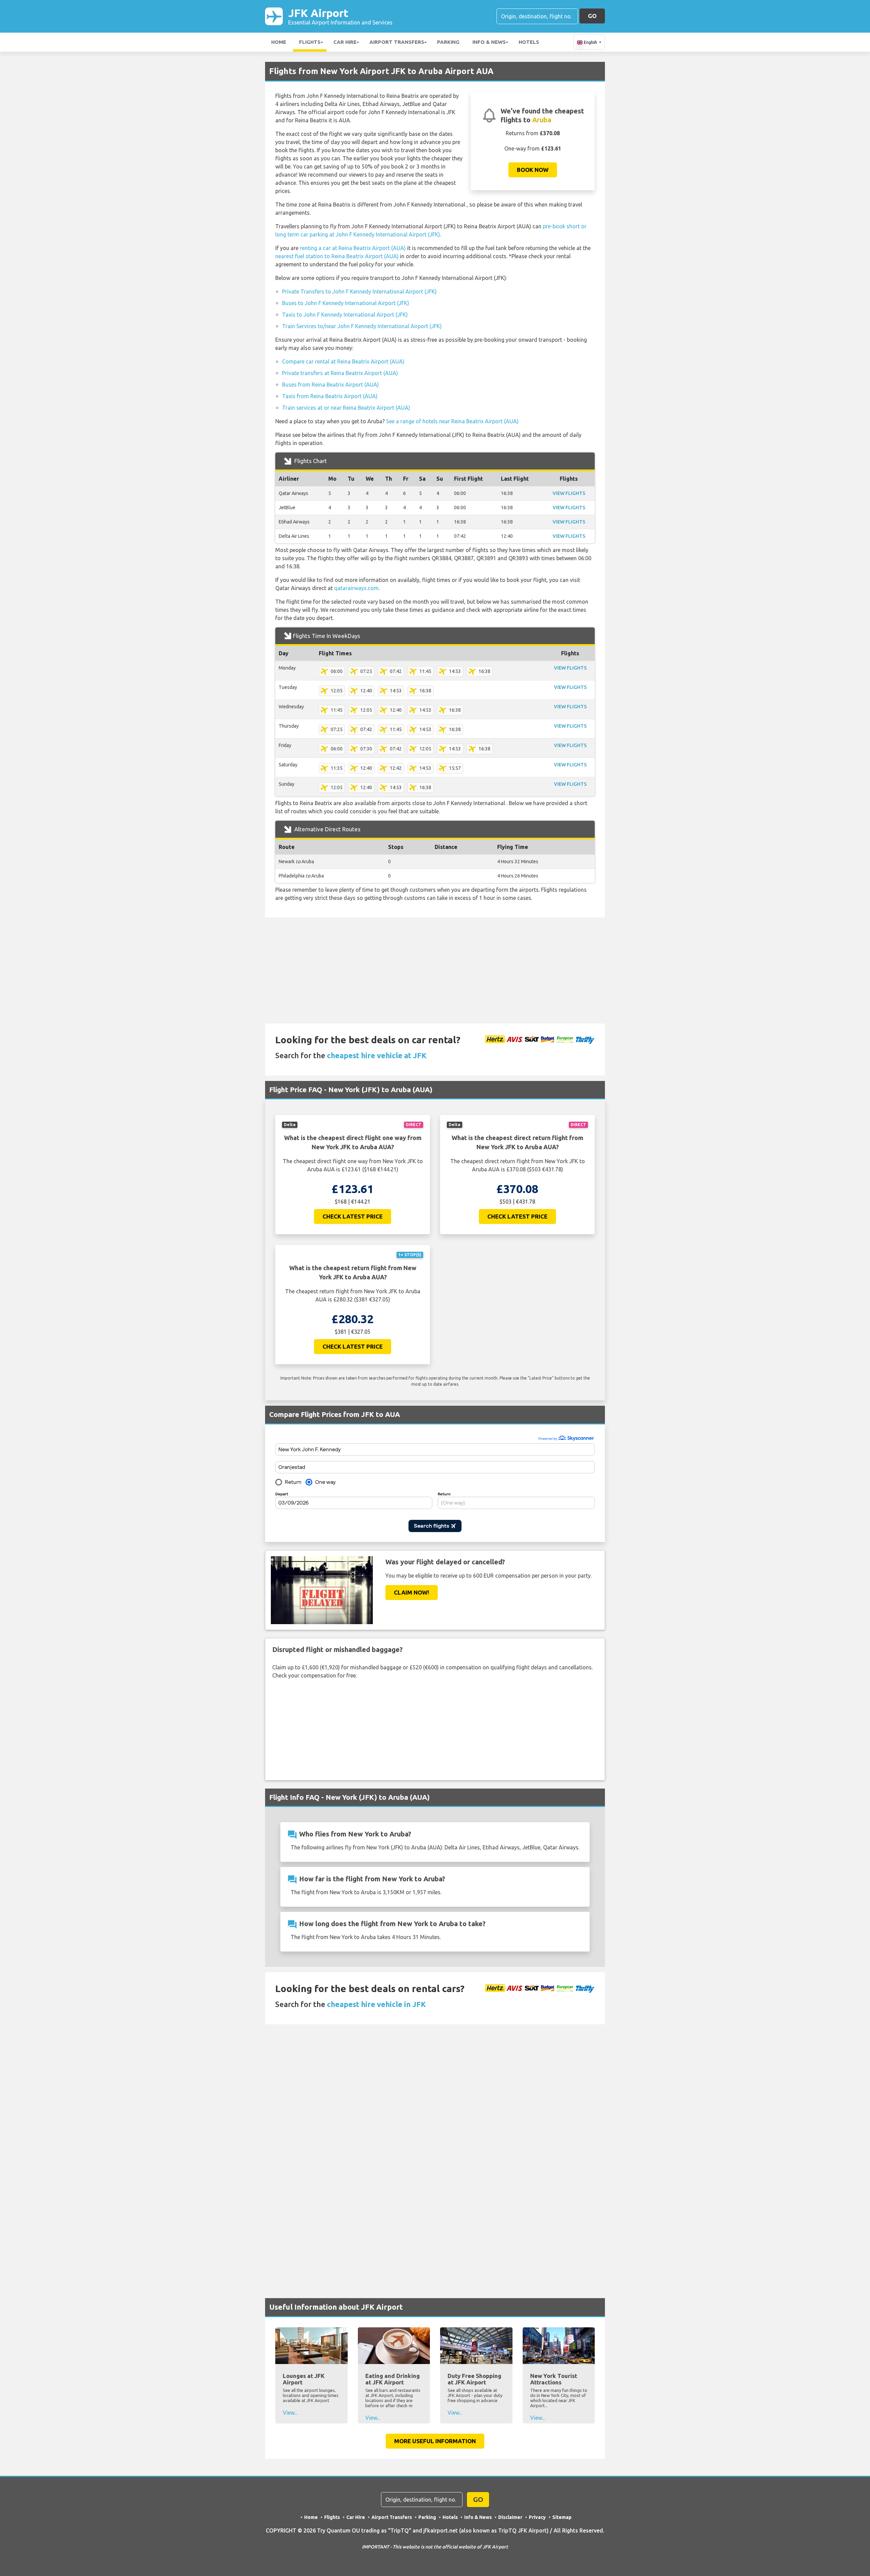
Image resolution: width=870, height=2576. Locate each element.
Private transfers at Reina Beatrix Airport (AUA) (340, 373)
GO (592, 16)
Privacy (537, 2517)
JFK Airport (340, 16)
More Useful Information (435, 2441)
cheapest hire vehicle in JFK (376, 2004)
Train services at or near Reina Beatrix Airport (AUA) (346, 408)
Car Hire (345, 42)
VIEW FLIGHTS (569, 493)
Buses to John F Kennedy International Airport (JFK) (346, 303)
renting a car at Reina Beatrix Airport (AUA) (353, 248)
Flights (310, 42)
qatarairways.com (356, 588)
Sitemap (562, 2517)
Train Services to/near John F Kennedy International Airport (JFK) (362, 326)
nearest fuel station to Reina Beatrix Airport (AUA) (337, 256)
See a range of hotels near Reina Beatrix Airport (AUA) (452, 421)
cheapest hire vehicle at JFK (377, 1055)
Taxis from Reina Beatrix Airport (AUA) (330, 396)
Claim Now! (412, 1592)
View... (290, 2413)
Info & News (489, 42)
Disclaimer (510, 2517)
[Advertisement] (435, 971)
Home (279, 42)
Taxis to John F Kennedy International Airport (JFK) (345, 315)
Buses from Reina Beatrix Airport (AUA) (330, 385)
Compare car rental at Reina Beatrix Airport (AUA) (343, 361)
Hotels (529, 42)
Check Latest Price (353, 1216)
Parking (448, 42)
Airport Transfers (397, 42)
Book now (533, 170)
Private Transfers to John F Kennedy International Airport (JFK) (359, 291)
